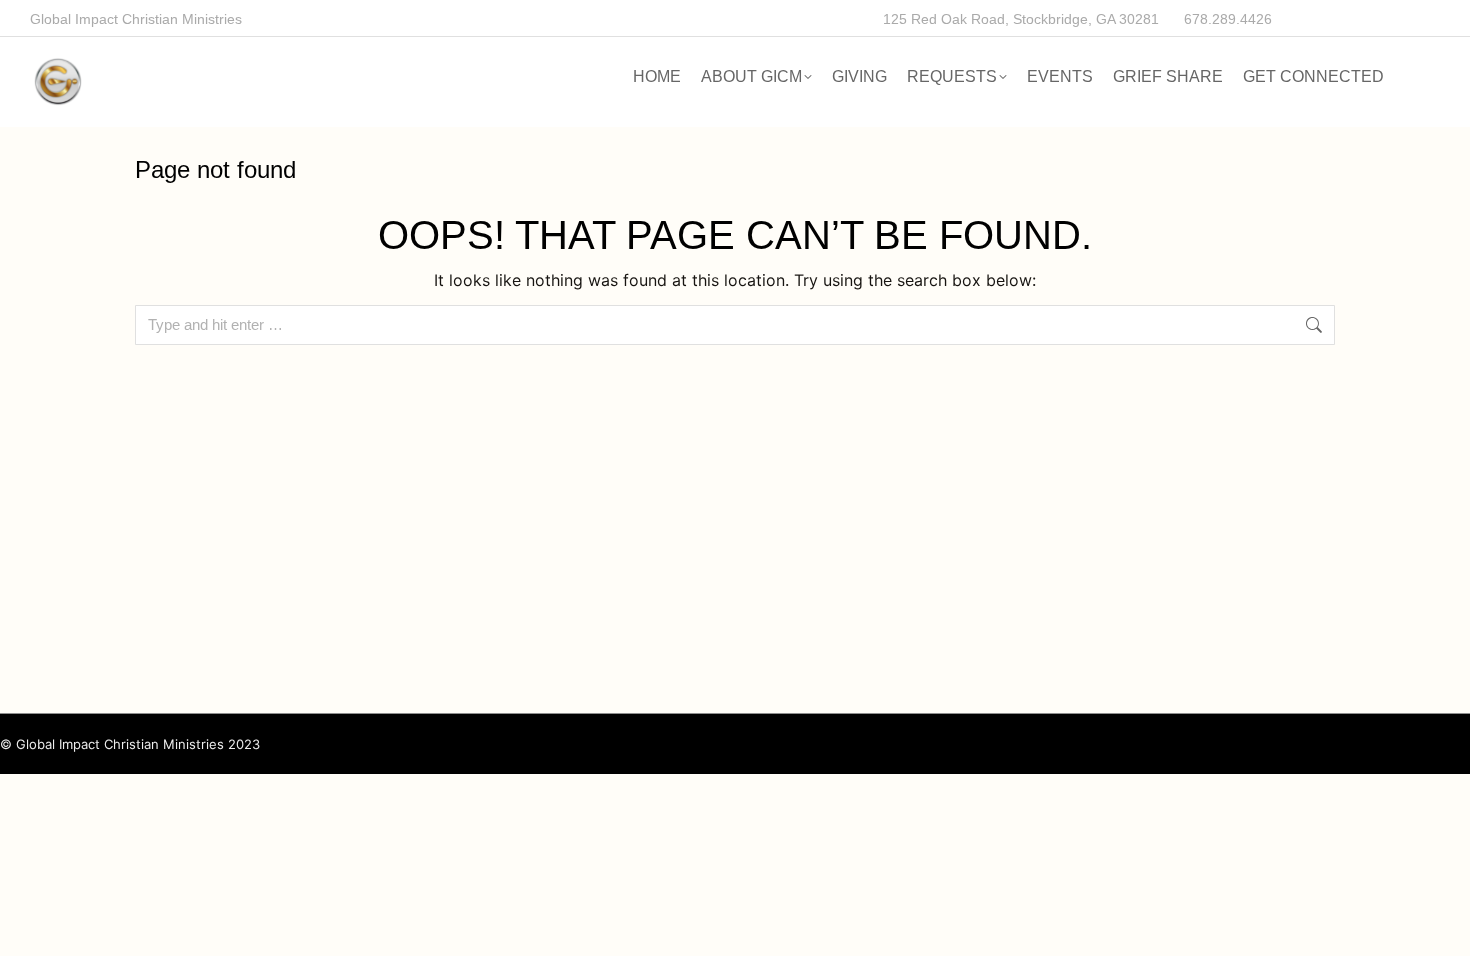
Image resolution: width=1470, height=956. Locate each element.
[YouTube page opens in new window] (1421, 18)
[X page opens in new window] (1347, 18)
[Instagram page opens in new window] (1384, 18)
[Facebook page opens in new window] (1310, 18)
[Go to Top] (1440, 926)
